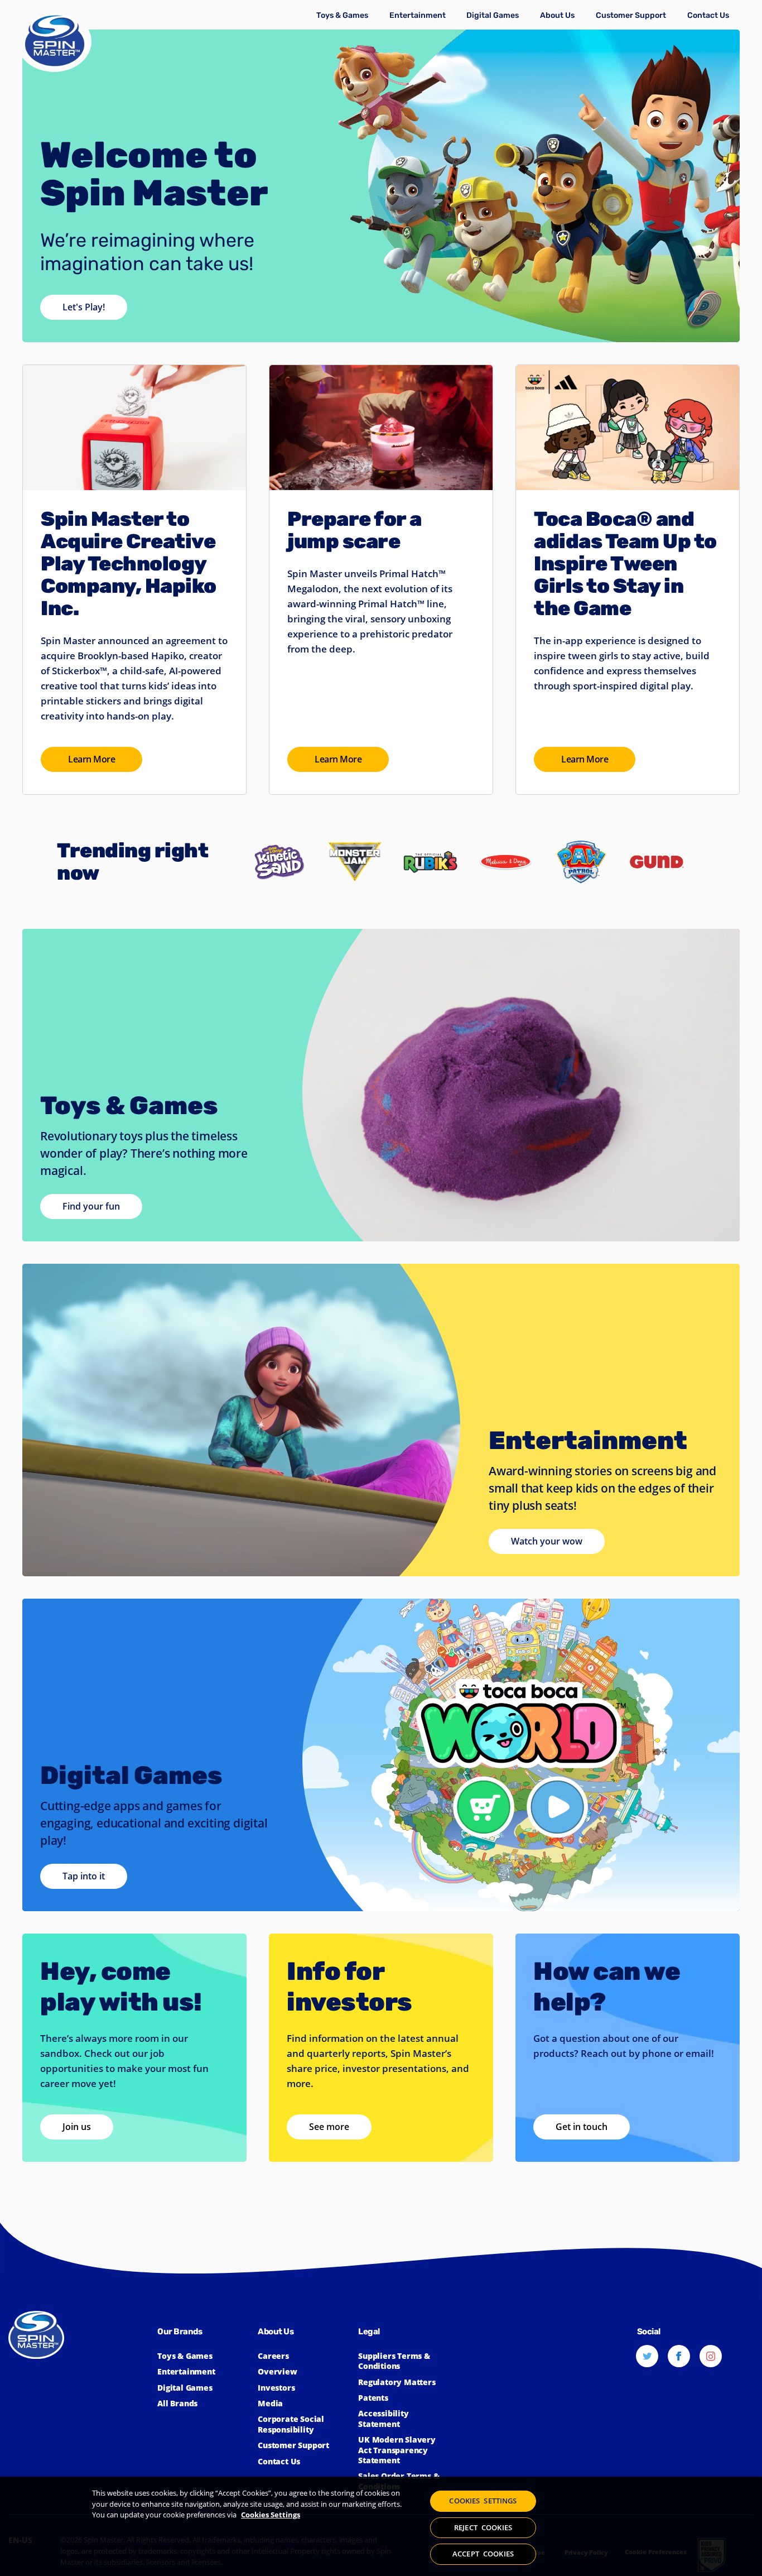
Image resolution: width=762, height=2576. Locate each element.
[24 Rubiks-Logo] (430, 822)
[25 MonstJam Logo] (355, 822)
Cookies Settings (271, 2515)
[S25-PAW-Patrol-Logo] (581, 822)
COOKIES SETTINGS (483, 2501)
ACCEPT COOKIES (483, 2554)
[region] (381, 2526)
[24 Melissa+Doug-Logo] (506, 822)
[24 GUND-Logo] (657, 822)
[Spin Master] (54, 42)
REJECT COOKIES (483, 2527)
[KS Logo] (279, 822)
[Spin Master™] (83, 2399)
